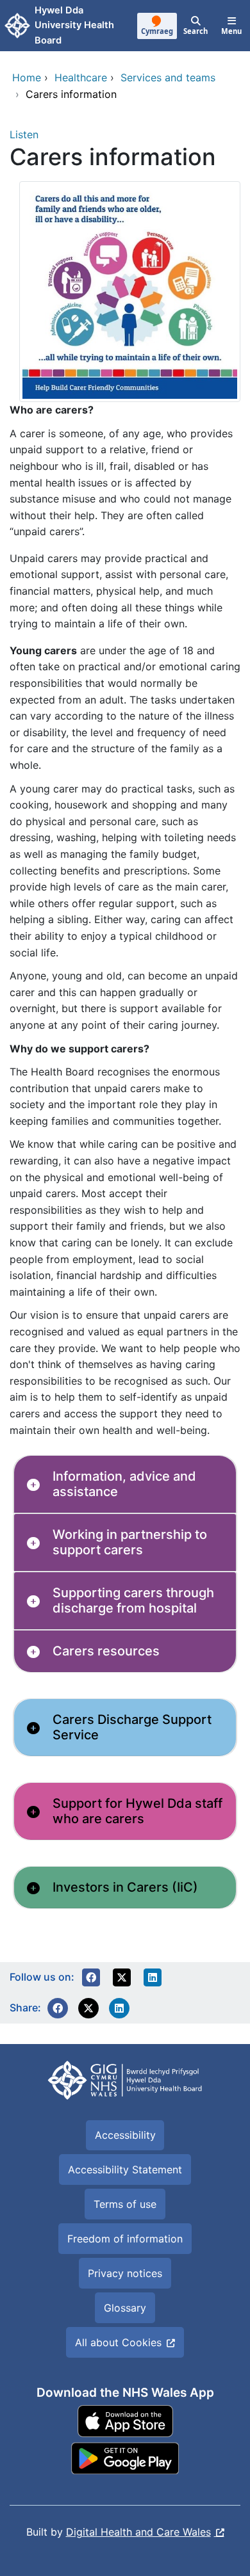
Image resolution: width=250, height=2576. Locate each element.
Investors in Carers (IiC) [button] (125, 1887)
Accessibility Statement (125, 2169)
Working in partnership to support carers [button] (130, 1542)
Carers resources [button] (106, 1651)
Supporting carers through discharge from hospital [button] (133, 1600)
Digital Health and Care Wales (138, 2532)
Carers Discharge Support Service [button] (132, 1727)
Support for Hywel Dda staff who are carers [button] (137, 1811)
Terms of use (125, 2204)
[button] (91, 1977)
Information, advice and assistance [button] (124, 1484)
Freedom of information (125, 2239)
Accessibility (125, 2135)
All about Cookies (118, 2342)
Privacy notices (125, 2273)
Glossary (125, 2308)
